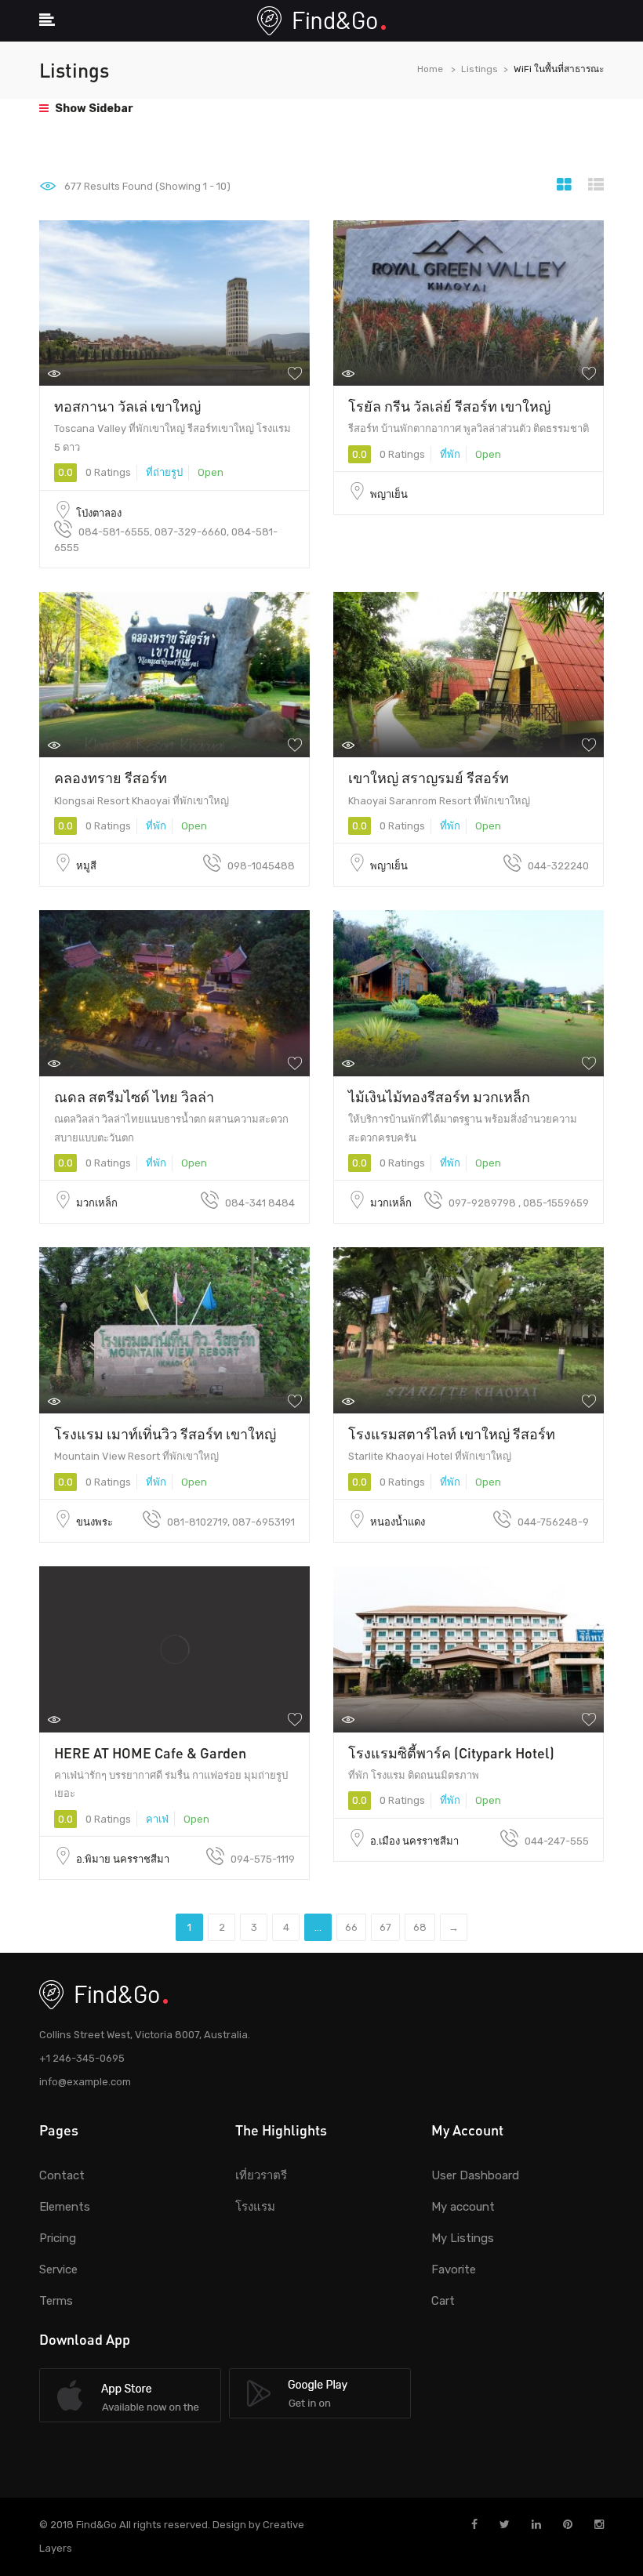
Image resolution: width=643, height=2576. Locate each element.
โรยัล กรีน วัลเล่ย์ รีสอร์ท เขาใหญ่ (449, 406)
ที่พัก (450, 454)
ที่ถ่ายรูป (164, 472)
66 (351, 1927)
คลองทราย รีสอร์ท (111, 778)
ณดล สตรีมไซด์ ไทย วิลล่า (134, 1097)
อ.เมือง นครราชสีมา (414, 1841)
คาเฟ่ (157, 1819)
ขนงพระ (94, 1522)
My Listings (463, 2238)
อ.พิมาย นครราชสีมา (123, 1859)
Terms (56, 2301)
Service (58, 2269)
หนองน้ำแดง (398, 1522)
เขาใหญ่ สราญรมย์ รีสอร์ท (429, 778)
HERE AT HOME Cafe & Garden (150, 1753)
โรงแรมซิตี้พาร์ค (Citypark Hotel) (451, 1753)
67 (385, 1927)
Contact (62, 2175)
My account (463, 2207)
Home (430, 69)
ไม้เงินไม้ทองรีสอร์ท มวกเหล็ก (439, 1097)
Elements (65, 2207)
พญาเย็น (389, 494)
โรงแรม (255, 2207)
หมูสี (86, 866)
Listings (480, 69)
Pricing (58, 2238)
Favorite (454, 2269)
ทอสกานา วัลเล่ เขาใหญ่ (127, 406)
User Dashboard (475, 2175)
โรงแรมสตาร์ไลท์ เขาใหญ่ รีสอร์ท (452, 1434)
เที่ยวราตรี (261, 2175)
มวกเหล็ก (97, 1203)
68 (420, 1927)
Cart (443, 2301)
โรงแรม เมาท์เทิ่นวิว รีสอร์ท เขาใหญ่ (165, 1434)
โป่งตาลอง (99, 513)
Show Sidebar (93, 109)
